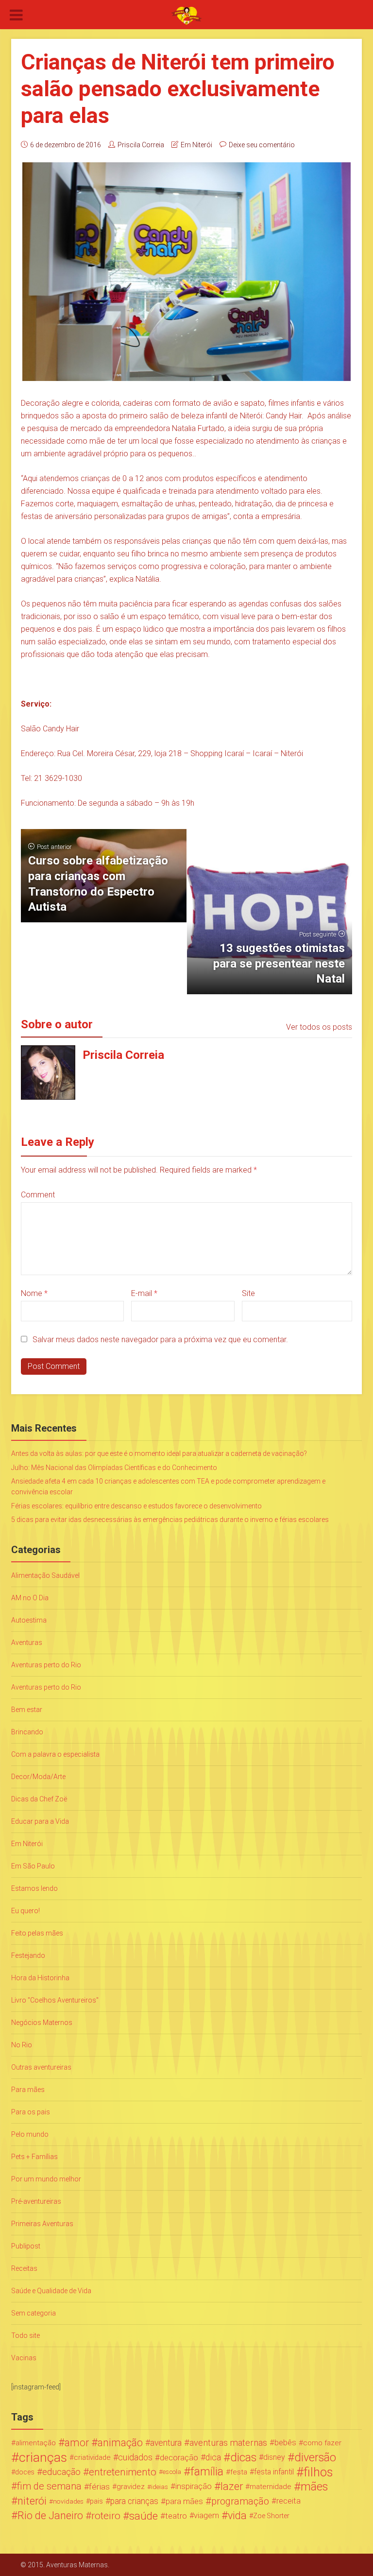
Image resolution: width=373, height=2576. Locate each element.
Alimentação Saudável (45, 1575)
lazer (232, 2487)
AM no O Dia (30, 1598)
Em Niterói (196, 145)
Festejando (28, 1955)
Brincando (27, 1732)
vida (237, 2516)
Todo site (25, 2335)
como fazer (322, 2443)
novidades (68, 2501)
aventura (166, 2443)
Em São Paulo (33, 1866)
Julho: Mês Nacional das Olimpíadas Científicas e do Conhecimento (114, 1468)
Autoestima (29, 1620)
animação (120, 2443)
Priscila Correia (141, 145)
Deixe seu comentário (262, 145)
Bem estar (27, 1710)
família (207, 2472)
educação (61, 2472)
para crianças (134, 2501)
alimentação (36, 2443)
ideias (160, 2487)
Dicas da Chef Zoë (39, 1799)
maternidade (271, 2487)
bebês (285, 2443)
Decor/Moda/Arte (38, 1777)
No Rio (22, 2045)
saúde (144, 2516)
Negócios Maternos (42, 2023)
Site (248, 1293)
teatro (176, 2516)
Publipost (26, 2246)
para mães (184, 2501)
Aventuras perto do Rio (46, 1665)
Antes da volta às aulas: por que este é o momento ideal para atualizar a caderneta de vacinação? (159, 1453)
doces (25, 2472)
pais (96, 2501)
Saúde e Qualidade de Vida (51, 2291)
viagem (206, 2515)
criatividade (92, 2457)
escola (172, 2472)
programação (240, 2501)
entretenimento (123, 2472)
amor (77, 2443)
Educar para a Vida (40, 1821)
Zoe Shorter (271, 2516)
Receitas (24, 2268)
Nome (34, 1293)
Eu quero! (25, 1911)
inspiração (194, 2486)
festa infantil (274, 2472)
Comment (38, 1195)
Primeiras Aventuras (42, 2224)
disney (274, 2457)
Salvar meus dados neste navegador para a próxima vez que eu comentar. (160, 1340)
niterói (32, 2501)
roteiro (106, 2516)
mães (314, 2487)
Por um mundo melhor (46, 2179)
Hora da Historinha (40, 1978)
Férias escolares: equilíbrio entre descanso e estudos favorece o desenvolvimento (136, 1506)
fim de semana (49, 2486)
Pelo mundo (30, 2134)
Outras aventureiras (41, 2067)
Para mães (28, 2090)
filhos (318, 2472)
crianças (43, 2457)
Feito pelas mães (37, 1933)
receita (288, 2501)
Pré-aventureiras (36, 2201)
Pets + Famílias (34, 2157)
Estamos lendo (34, 1888)
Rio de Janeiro (50, 2516)
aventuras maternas (228, 2443)
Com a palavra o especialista (55, 1754)
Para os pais (31, 2112)
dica (213, 2457)
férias (99, 2487)
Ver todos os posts (319, 1027)
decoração (179, 2457)
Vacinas (24, 2358)
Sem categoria (34, 2313)
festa (239, 2472)
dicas (243, 2457)
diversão (315, 2457)
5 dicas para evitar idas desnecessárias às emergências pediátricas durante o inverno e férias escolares (170, 1520)
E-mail (144, 1293)
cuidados (135, 2457)
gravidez (131, 2487)
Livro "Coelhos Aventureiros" (55, 2000)
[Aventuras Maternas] (186, 15)
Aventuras (27, 1642)
